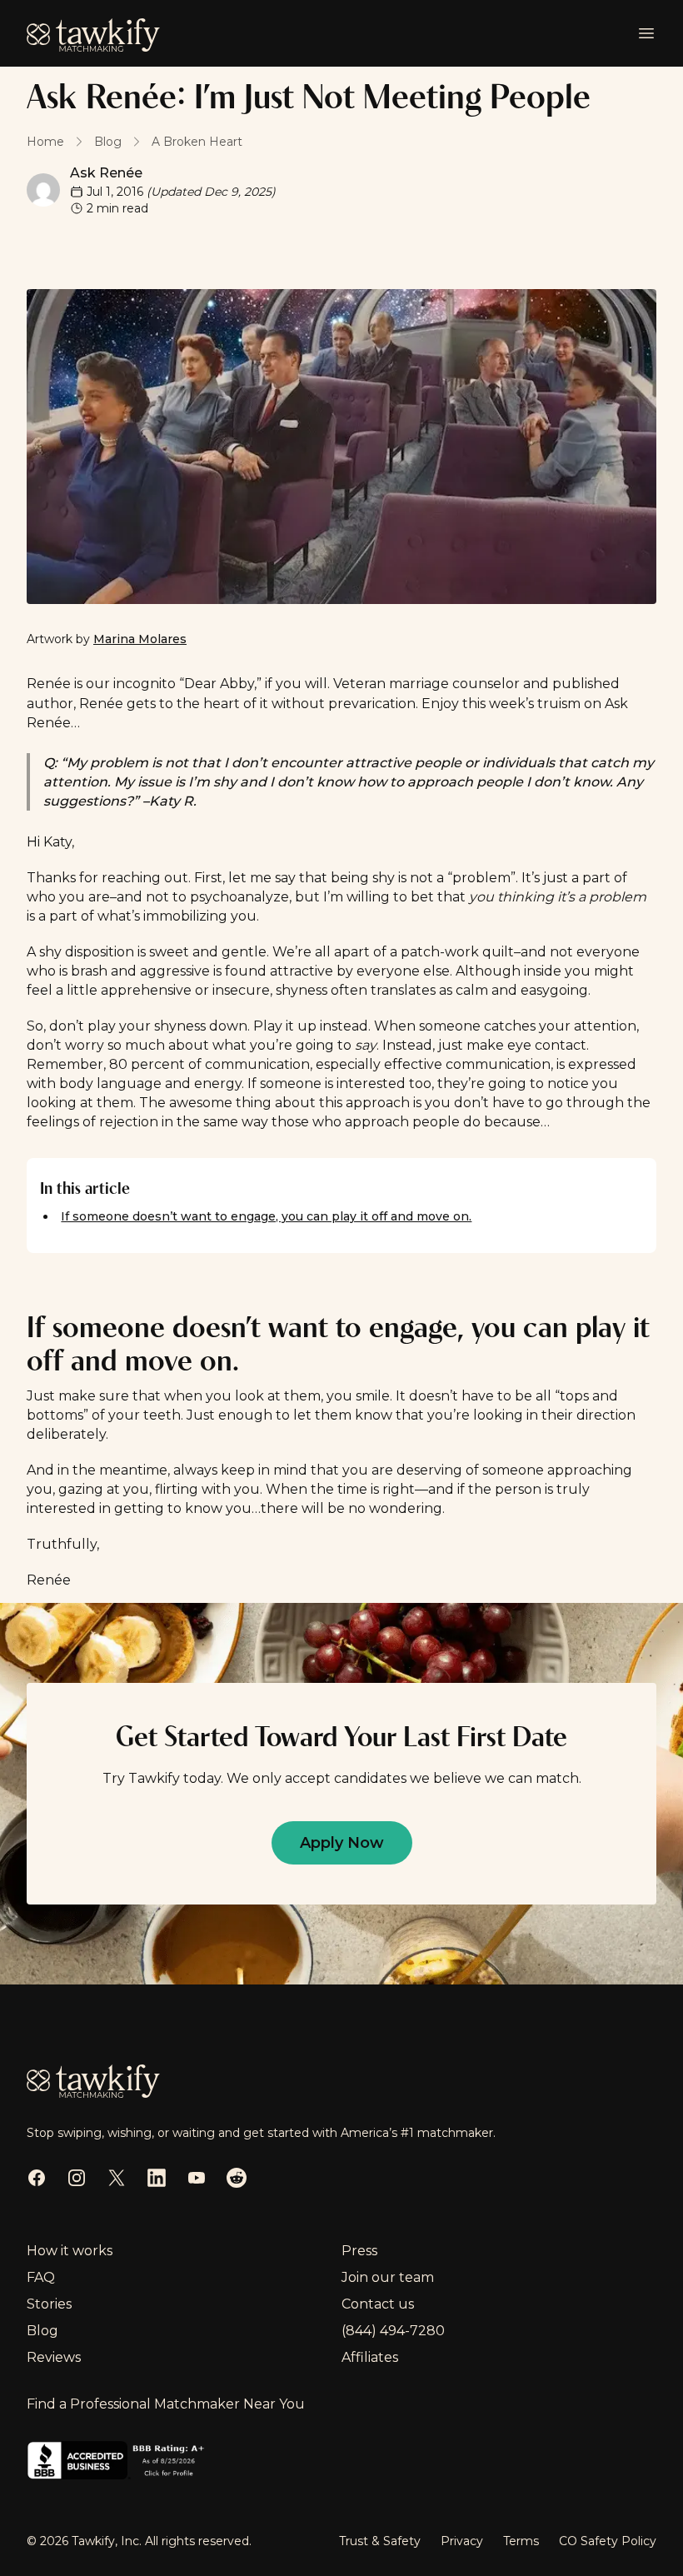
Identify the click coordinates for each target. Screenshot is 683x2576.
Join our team (388, 2277)
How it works (70, 2251)
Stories (49, 2304)
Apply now (342, 1843)
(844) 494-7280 (393, 2331)
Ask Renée (106, 173)
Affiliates (370, 2357)
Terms (521, 2541)
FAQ (41, 2277)
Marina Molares (140, 639)
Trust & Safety (380, 2541)
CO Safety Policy (608, 2541)
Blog (42, 2331)
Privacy (462, 2541)
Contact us (378, 2304)
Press (359, 2251)
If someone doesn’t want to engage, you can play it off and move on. (266, 1216)
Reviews (54, 2357)
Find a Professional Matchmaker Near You (166, 2404)
